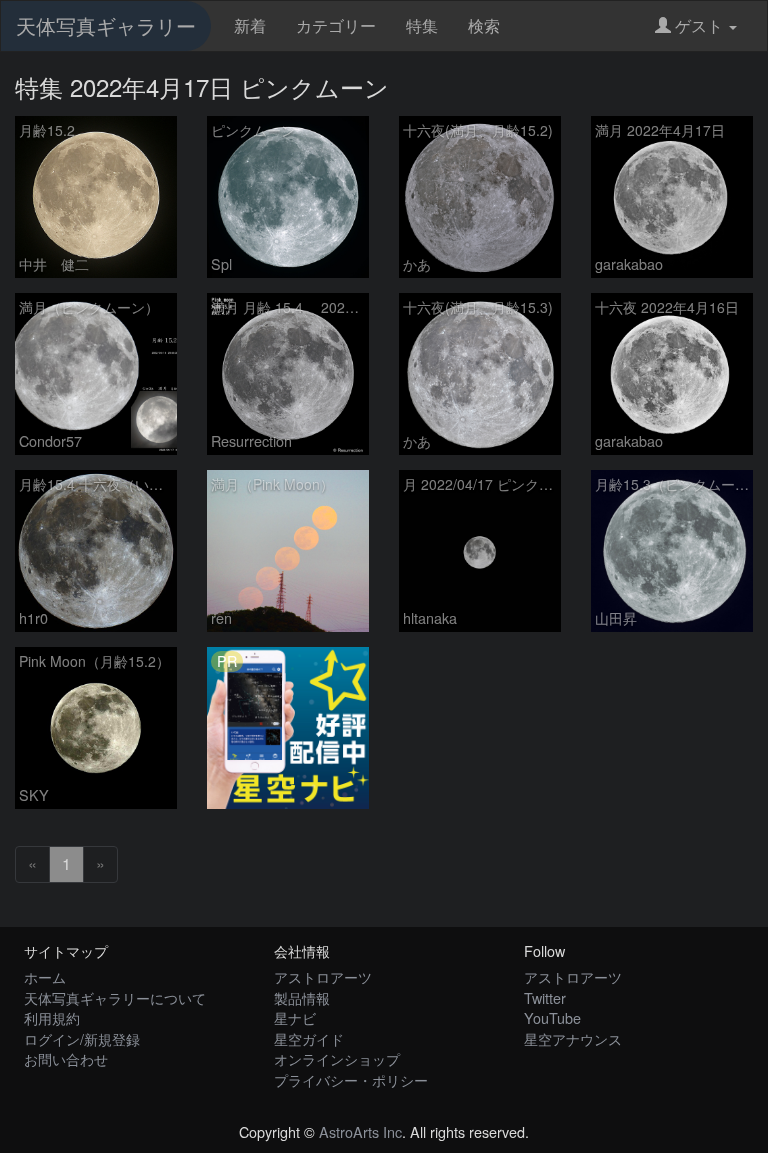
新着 (250, 25)
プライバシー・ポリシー (351, 1079)
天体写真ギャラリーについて (115, 997)
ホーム (45, 976)
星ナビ (295, 1017)
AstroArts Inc (360, 1131)
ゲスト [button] (699, 25)
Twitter (545, 997)
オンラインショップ (337, 1058)
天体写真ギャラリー (106, 25)
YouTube (552, 1017)
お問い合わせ (66, 1058)
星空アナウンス (573, 1038)
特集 (422, 25)
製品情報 (302, 997)
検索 (484, 25)
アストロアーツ (323, 976)
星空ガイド (309, 1038)
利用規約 (52, 1017)
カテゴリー (336, 25)
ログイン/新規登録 (82, 1038)
